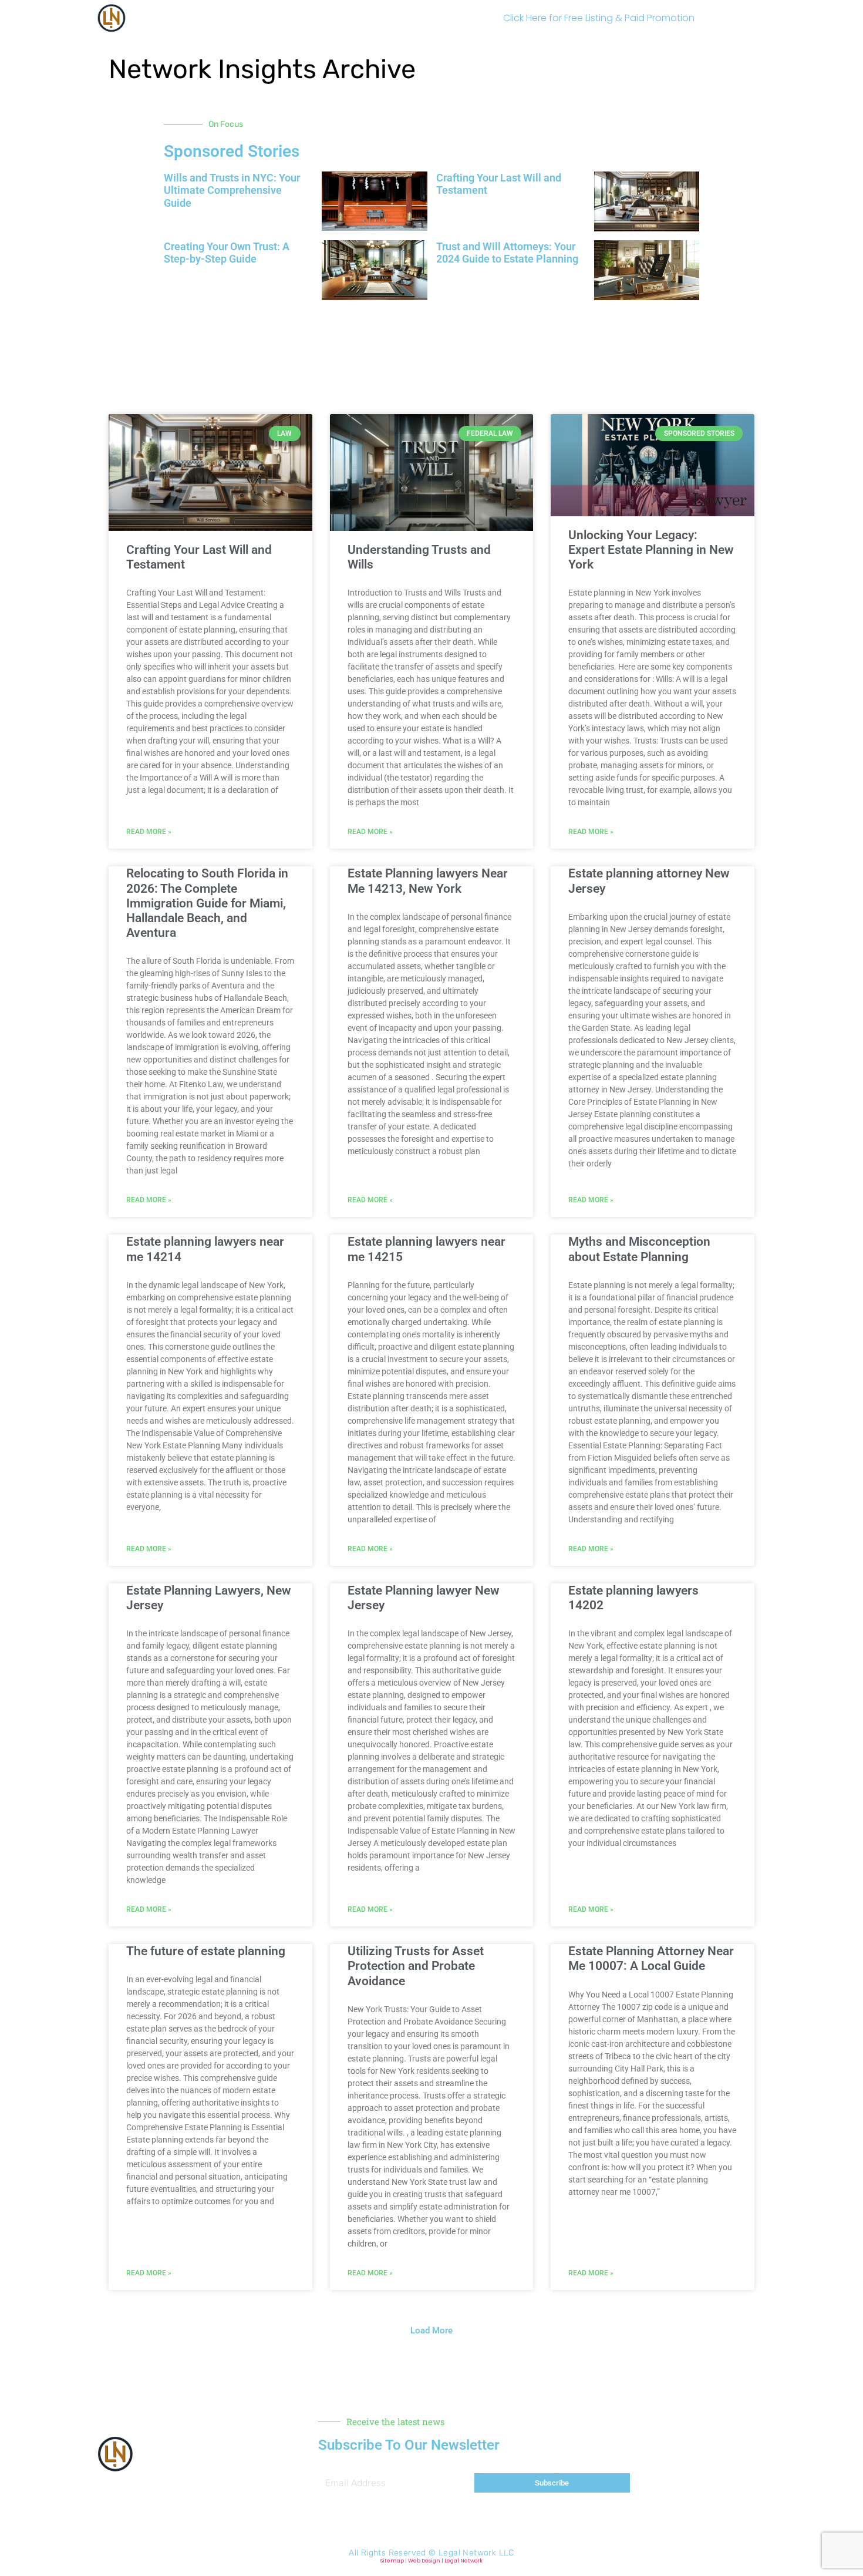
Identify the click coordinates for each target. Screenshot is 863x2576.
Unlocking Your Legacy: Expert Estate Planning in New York (651, 550)
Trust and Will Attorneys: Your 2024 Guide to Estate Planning (507, 253)
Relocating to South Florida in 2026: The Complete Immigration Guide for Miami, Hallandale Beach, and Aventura (207, 903)
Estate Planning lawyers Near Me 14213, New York (428, 881)
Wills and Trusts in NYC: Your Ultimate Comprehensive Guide (232, 190)
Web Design (424, 2561)
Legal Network (463, 2561)
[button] (431, 341)
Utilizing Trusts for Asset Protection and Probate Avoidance (416, 1966)
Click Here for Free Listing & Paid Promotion (599, 18)
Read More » (149, 832)
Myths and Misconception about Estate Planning (639, 1249)
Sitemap (392, 2561)
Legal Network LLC (476, 2553)
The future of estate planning (206, 1951)
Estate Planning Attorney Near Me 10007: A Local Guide (651, 1958)
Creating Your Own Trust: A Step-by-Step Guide (227, 253)
